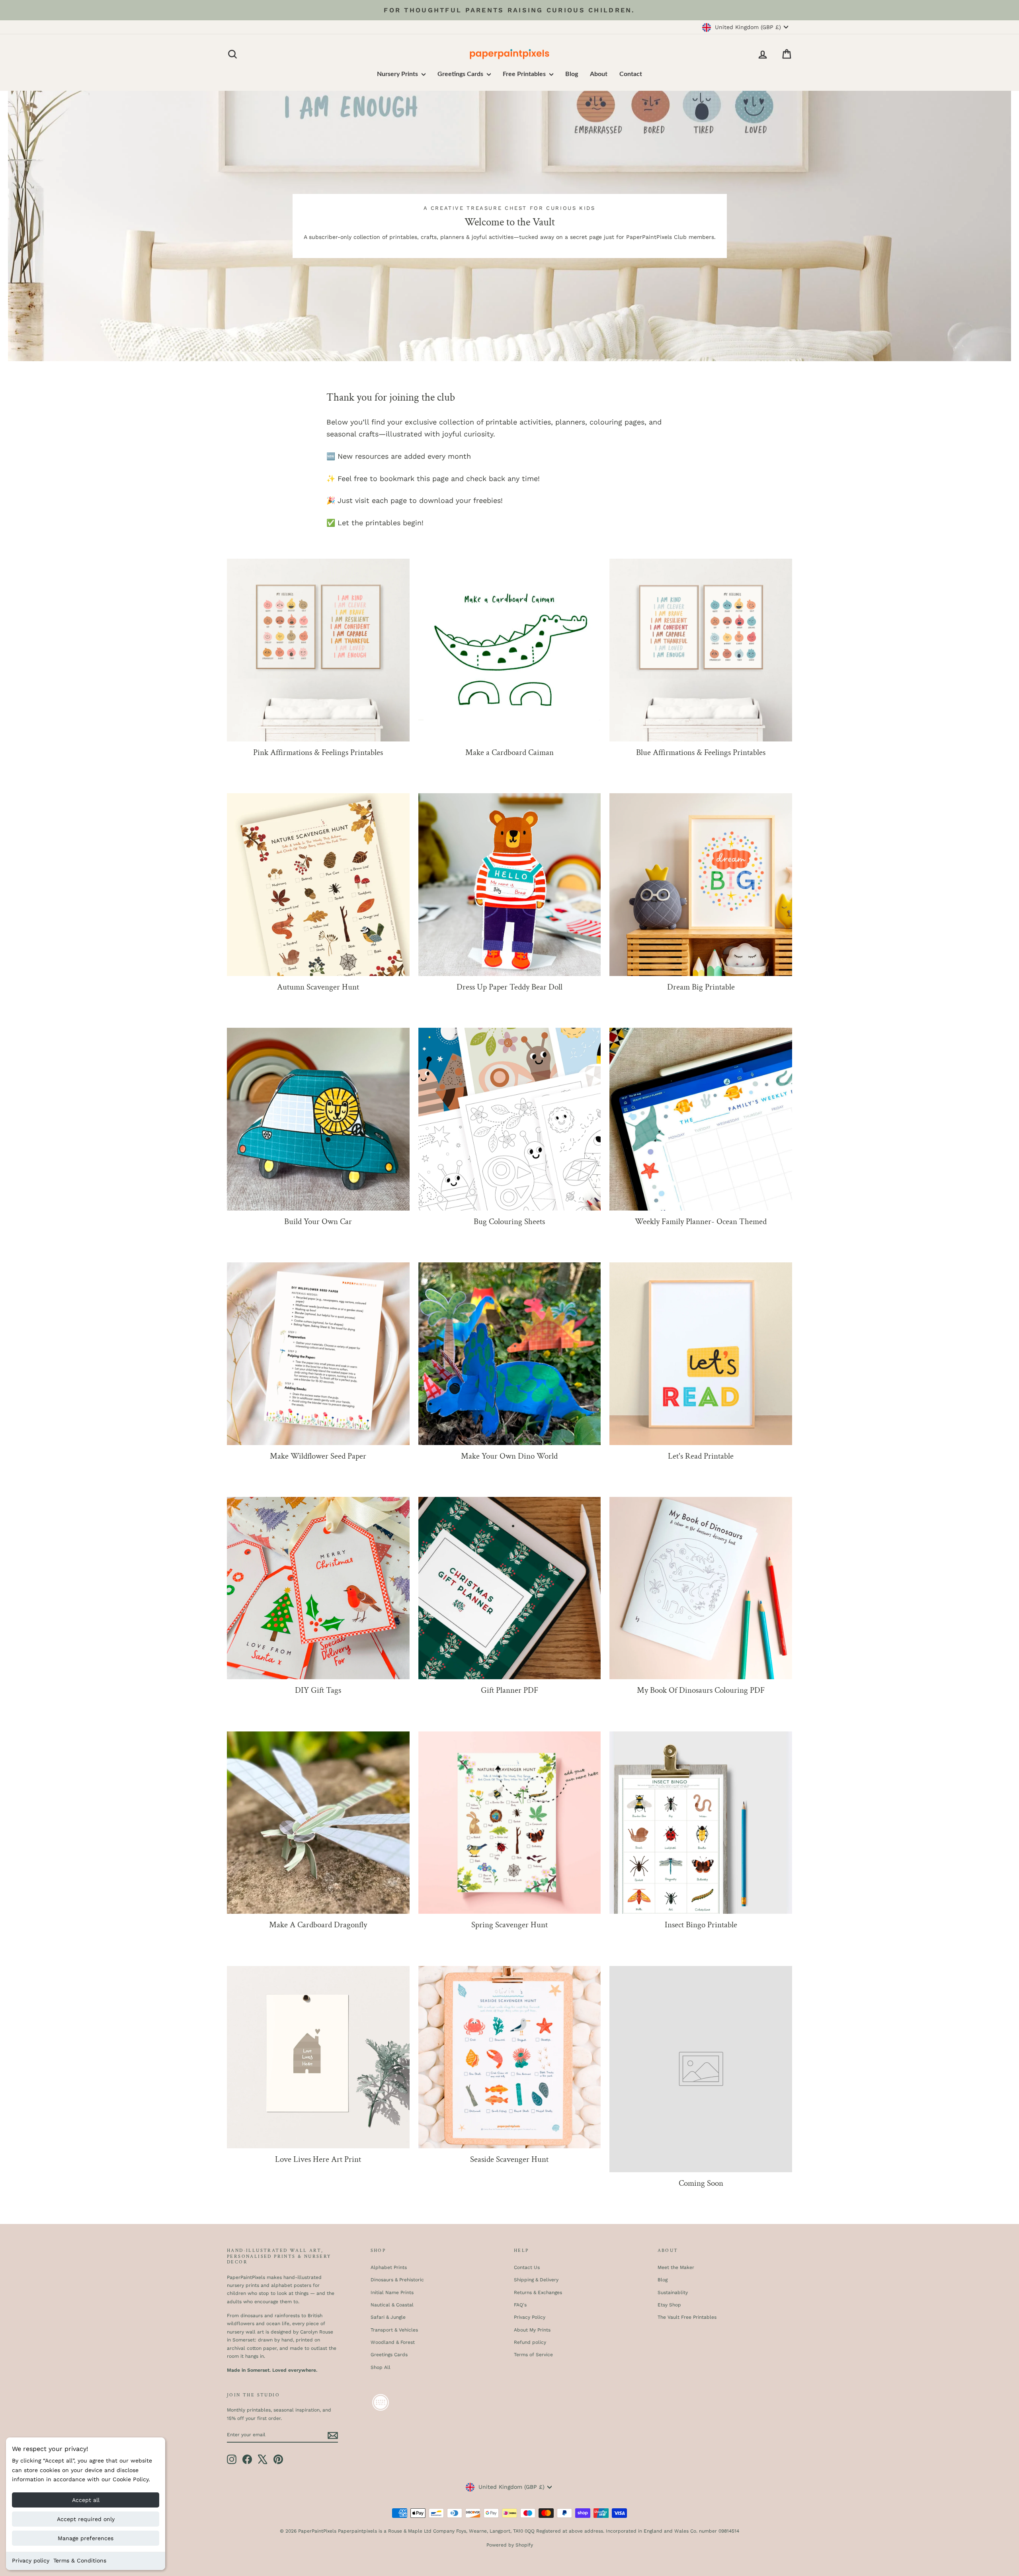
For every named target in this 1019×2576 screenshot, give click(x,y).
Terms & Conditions (80, 2560)
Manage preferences (86, 2538)
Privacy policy (31, 2560)
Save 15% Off (587, 1365)
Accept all (86, 2500)
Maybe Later (587, 1391)
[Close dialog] (655, 1147)
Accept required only (86, 2519)
